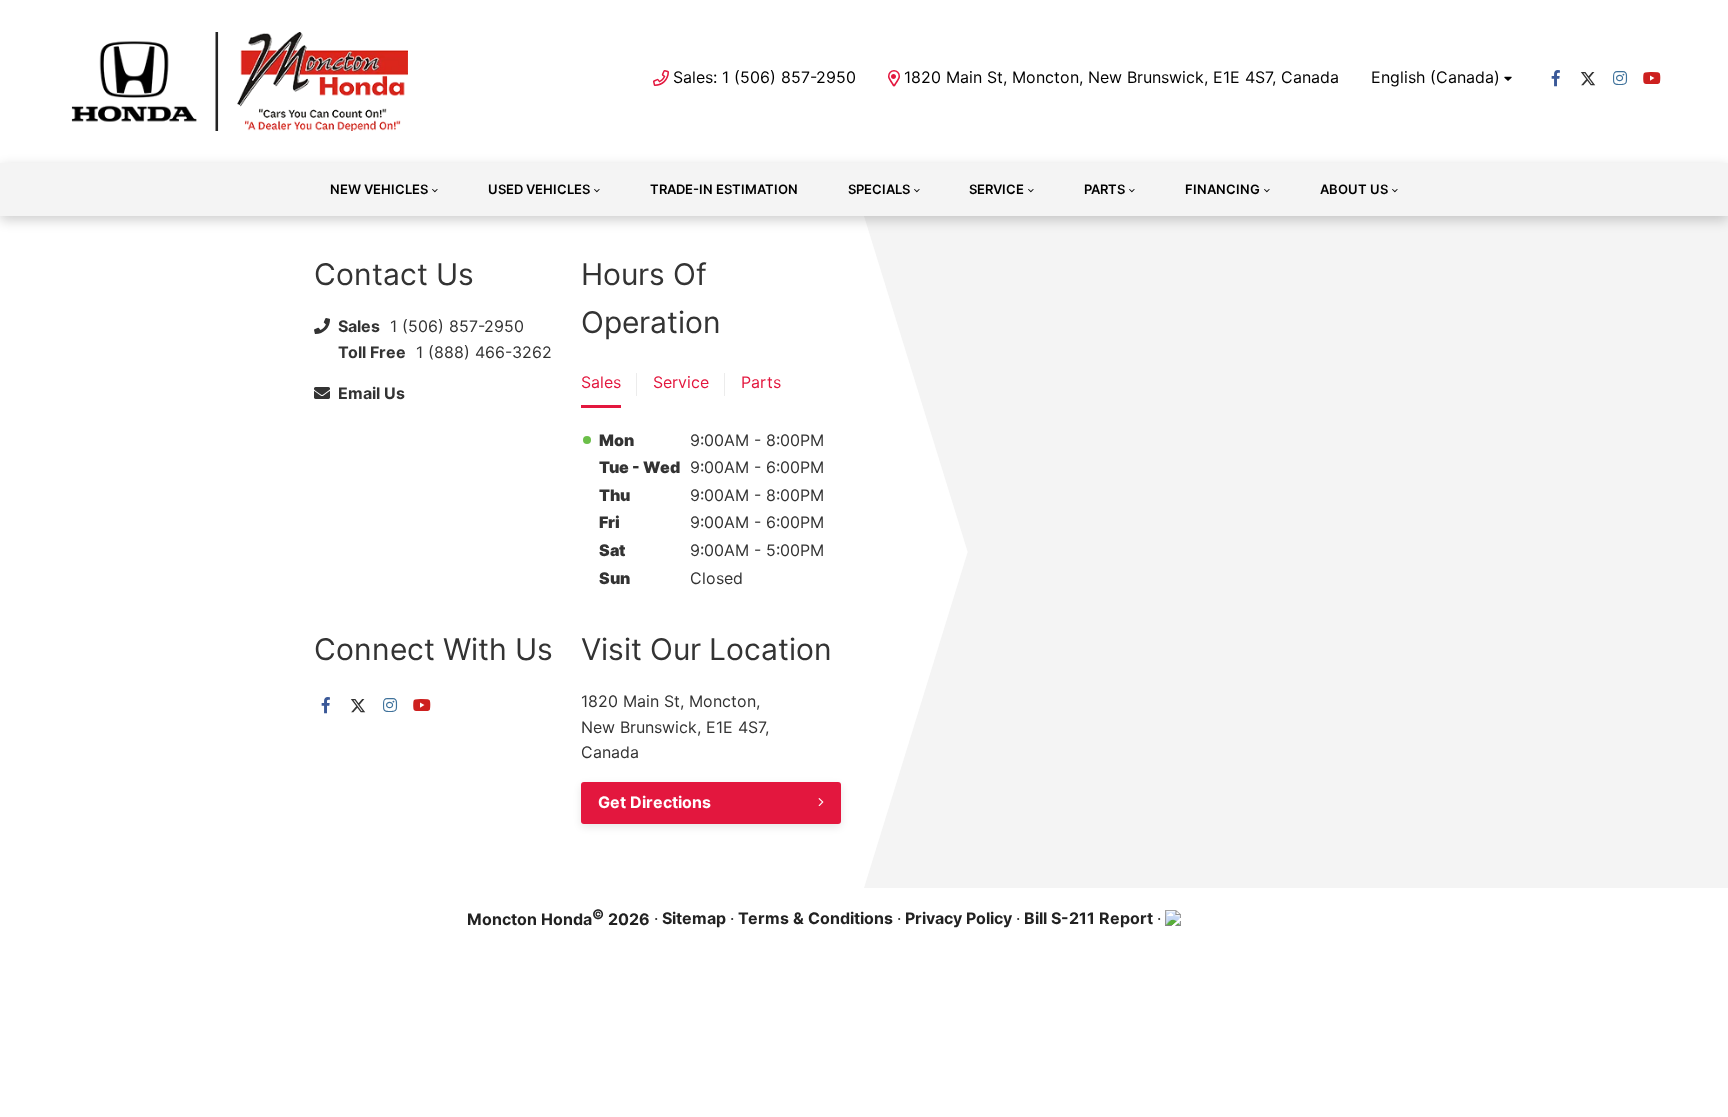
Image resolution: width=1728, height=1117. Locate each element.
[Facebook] (1556, 78)
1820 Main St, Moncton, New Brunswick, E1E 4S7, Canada (1121, 77)
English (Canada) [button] (1435, 77)
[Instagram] (1620, 78)
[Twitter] (1588, 78)
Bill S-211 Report (1088, 918)
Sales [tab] (601, 382)
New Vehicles (379, 189)
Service (996, 189)
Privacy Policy (958, 918)
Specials (879, 189)
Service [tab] (681, 382)
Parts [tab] (761, 382)
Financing (1222, 189)
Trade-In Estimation (724, 189)
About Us (1354, 189)
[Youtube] (1652, 78)
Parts (1104, 189)
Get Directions (654, 802)
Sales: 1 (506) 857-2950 (764, 77)
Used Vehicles (539, 189)
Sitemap (694, 918)
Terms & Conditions (815, 918)
